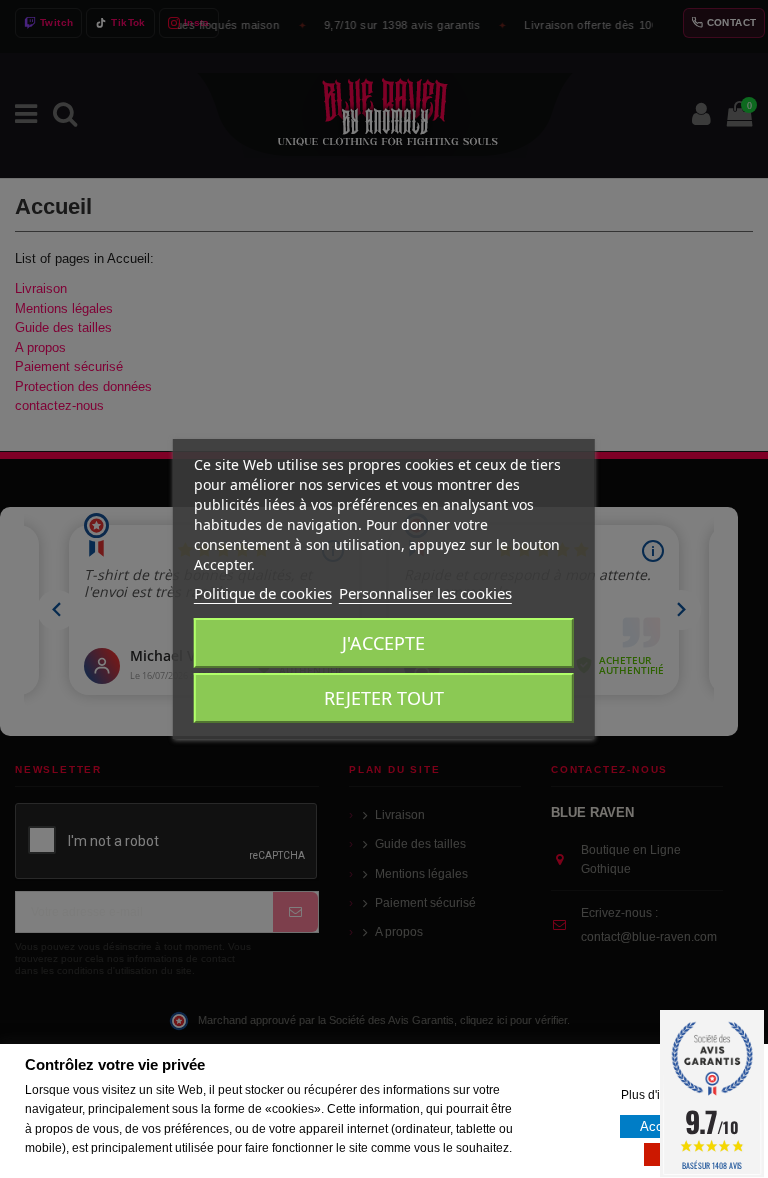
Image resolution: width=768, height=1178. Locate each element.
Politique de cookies (263, 593)
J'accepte (383, 643)
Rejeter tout (384, 698)
